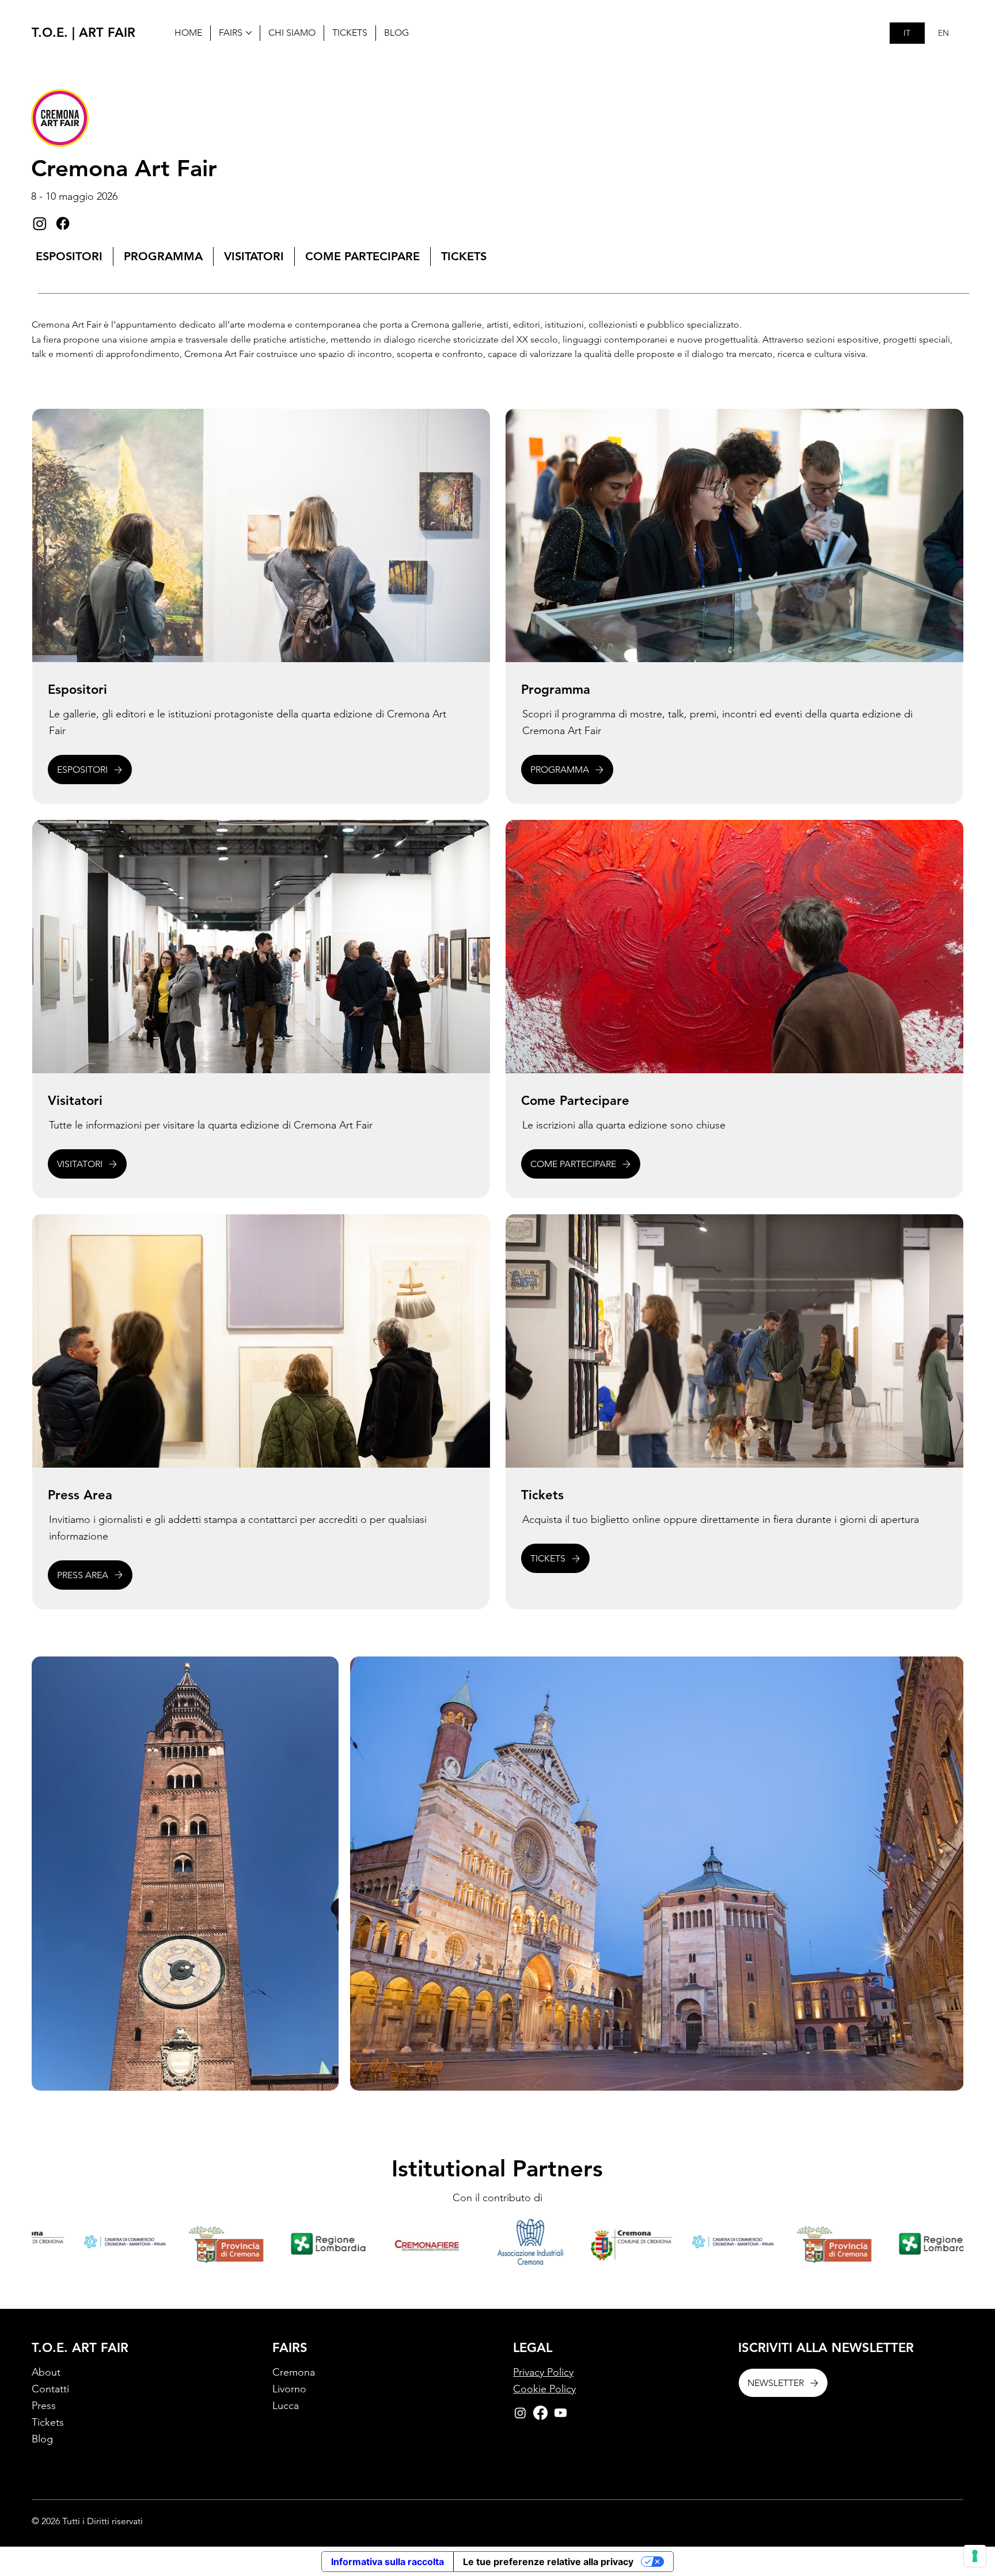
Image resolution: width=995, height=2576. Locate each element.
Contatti (50, 2389)
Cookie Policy (544, 2389)
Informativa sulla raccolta (388, 2562)
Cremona (294, 2372)
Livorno (289, 2389)
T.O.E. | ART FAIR (83, 33)
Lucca (286, 2406)
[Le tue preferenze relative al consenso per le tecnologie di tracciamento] (975, 2556)
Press (44, 2406)
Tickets (48, 2422)
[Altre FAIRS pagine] (249, 33)
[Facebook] (63, 223)
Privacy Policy (543, 2372)
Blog (42, 2439)
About (46, 2372)
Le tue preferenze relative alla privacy (548, 2562)
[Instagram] (40, 223)
